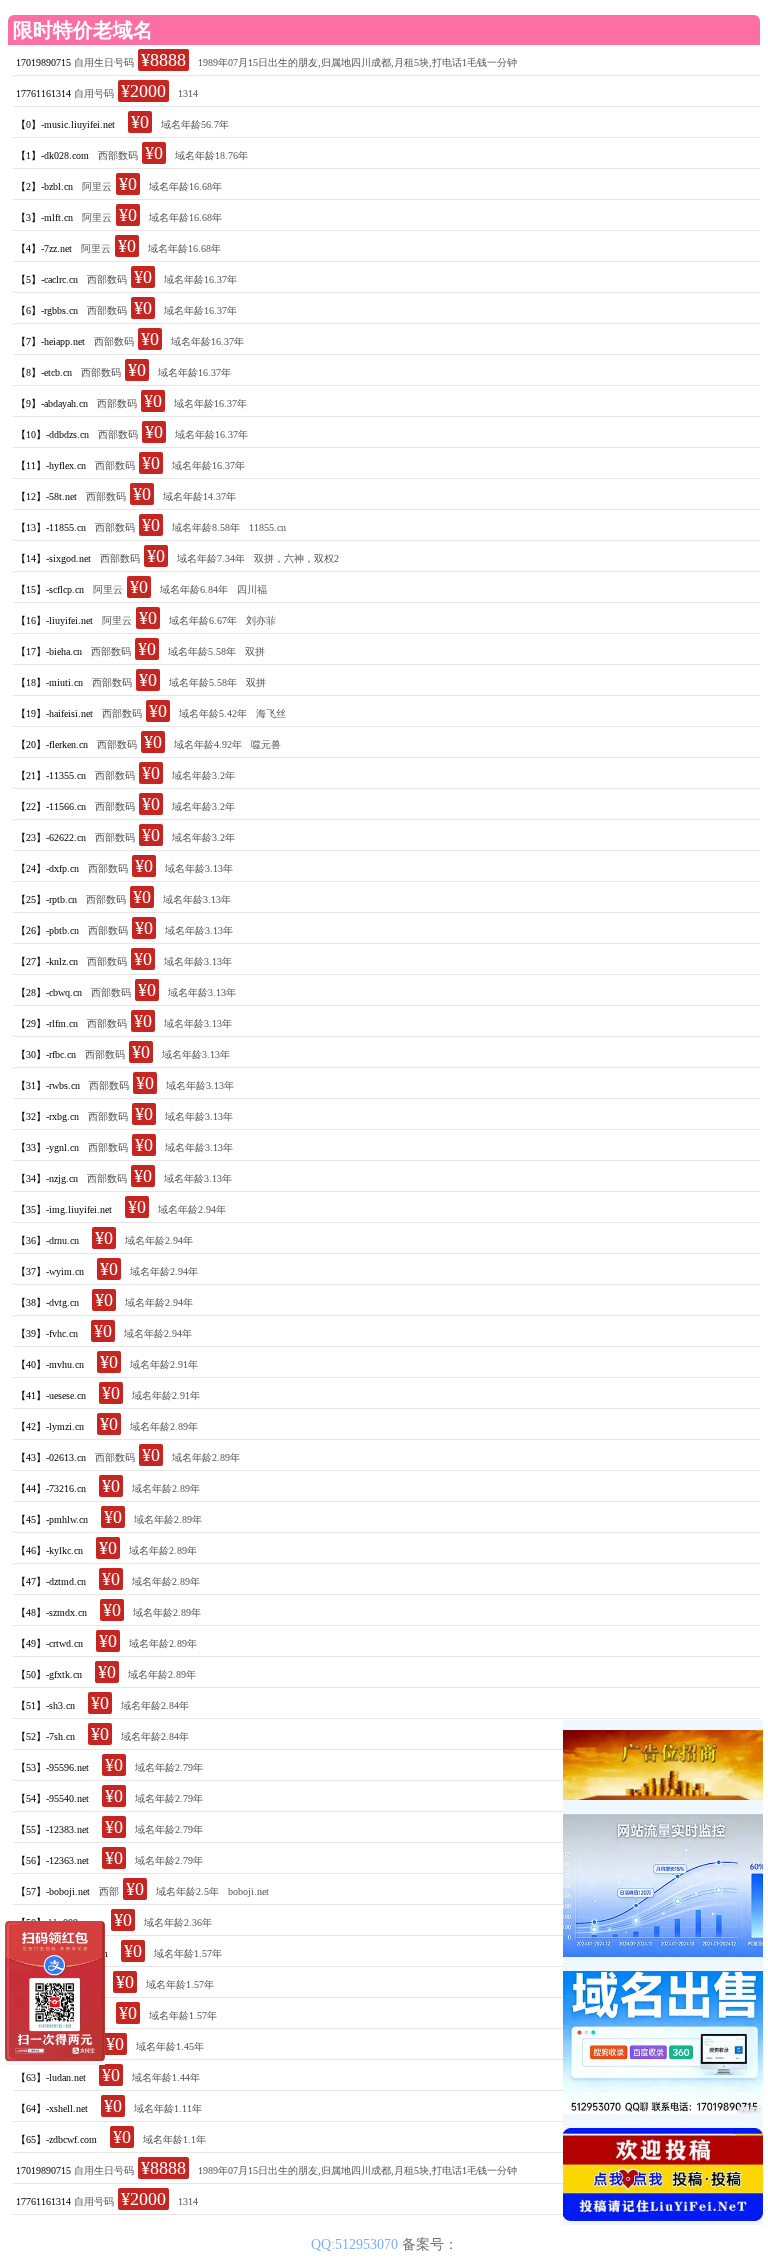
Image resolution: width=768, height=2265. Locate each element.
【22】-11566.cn (51, 806)
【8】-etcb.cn (44, 372)
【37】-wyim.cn (50, 1271)
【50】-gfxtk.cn (49, 1674)
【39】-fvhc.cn (47, 1333)
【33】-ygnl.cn (47, 1147)
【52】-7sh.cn (45, 1736)
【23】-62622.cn (51, 837)
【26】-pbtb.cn (47, 930)
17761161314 (43, 93)
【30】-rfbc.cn (46, 1054)
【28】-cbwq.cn (49, 992)
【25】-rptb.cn (46, 899)
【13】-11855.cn (51, 527)
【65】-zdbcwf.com (56, 2139)
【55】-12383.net (52, 1829)
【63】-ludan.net (51, 2077)
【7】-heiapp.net (50, 341)
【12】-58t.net (46, 496)
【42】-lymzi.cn (50, 1426)
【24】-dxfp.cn (47, 868)
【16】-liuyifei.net (54, 620)
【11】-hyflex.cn (51, 465)
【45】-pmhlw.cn (52, 1519)
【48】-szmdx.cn (51, 1612)
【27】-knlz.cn (47, 961)
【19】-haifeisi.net (54, 713)
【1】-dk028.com (52, 155)
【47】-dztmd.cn (51, 1581)
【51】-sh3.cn (45, 1705)
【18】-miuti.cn (49, 682)
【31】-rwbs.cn (48, 1085)
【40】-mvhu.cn (50, 1364)
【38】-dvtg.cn (47, 1302)
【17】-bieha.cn (49, 651)
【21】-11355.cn (51, 775)
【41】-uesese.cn (51, 1395)
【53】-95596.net (52, 1767)
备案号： (430, 2244)
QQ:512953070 (356, 2244)
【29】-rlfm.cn (47, 1023)
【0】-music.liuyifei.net (65, 124)
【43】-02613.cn (51, 1457)
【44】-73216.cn (51, 1488)
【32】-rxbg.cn (47, 1116)
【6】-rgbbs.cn (47, 310)
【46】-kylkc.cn (49, 1550)
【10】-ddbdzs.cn (52, 434)
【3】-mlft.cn (44, 217)
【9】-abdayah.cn (52, 403)
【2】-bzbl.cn (44, 186)
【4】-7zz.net (44, 248)
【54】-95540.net (52, 1798)
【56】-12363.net (52, 1860)
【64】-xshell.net (52, 2108)
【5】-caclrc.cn (47, 279)
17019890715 (43, 62)
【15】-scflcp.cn (50, 589)
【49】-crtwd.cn (49, 1643)
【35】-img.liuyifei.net (64, 1209)
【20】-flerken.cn (52, 744)
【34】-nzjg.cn (47, 1178)
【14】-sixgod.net (53, 558)
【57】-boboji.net (53, 1891)
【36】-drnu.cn (47, 1240)
